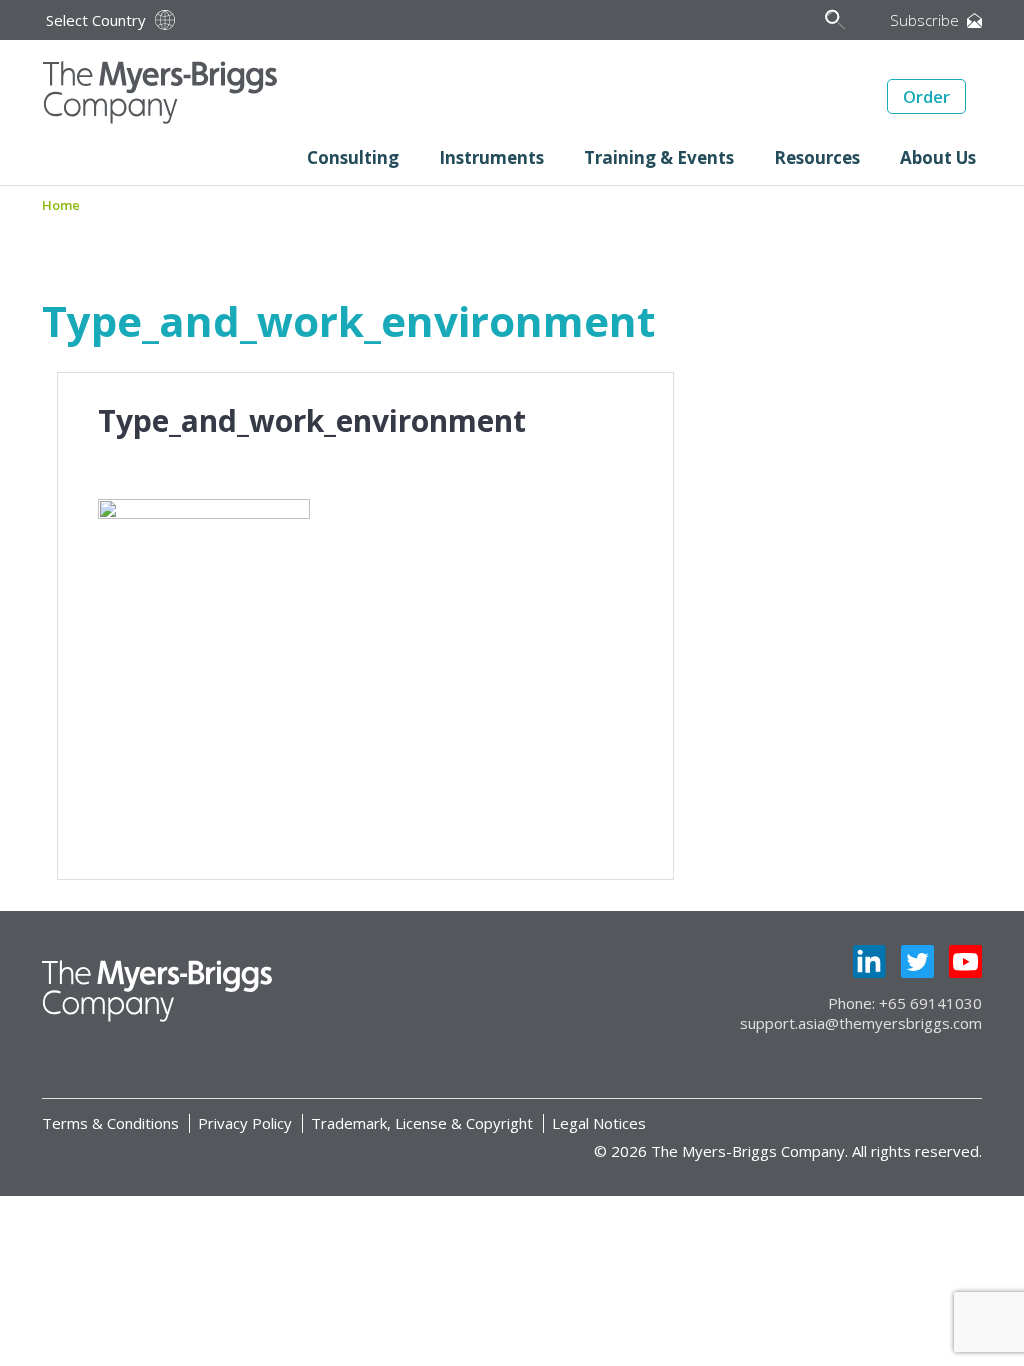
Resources (817, 157)
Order (926, 96)
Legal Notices (599, 1123)
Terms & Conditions (110, 1123)
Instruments (491, 157)
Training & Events (659, 157)
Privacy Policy (245, 1123)
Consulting (353, 157)
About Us (938, 157)
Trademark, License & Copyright (422, 1123)
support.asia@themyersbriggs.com (861, 1023)
